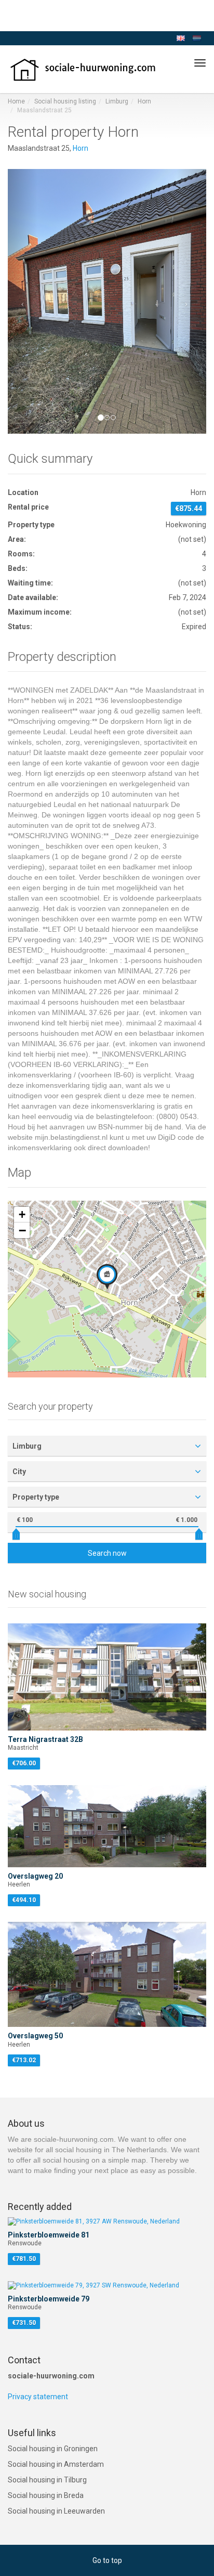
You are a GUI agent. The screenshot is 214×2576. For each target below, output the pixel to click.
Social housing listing (65, 101)
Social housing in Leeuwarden (56, 2511)
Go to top (107, 2560)
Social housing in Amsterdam (56, 2464)
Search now (107, 1553)
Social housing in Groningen (53, 2449)
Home (16, 101)
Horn (144, 101)
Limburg (117, 101)
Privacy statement (38, 2397)
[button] (23, 301)
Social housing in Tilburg (47, 2480)
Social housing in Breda (46, 2495)
